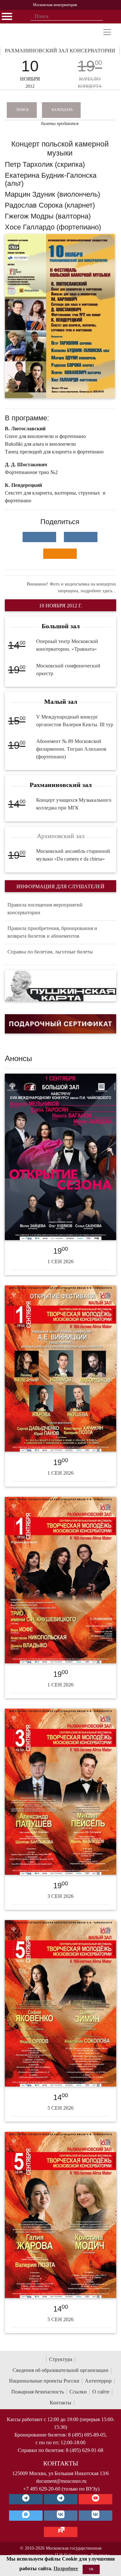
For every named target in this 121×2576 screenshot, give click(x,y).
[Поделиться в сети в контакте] (39, 537)
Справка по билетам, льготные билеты (50, 952)
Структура (61, 2359)
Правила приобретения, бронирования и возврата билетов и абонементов (52, 932)
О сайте (101, 2392)
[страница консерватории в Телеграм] (26, 2499)
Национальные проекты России (44, 2381)
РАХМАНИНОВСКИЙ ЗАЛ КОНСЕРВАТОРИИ (60, 51)
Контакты (60, 2403)
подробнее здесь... (98, 591)
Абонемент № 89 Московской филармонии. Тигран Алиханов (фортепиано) (71, 749)
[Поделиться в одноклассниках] (60, 554)
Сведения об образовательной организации (60, 2370)
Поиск (23, 110)
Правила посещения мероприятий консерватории (45, 909)
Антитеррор (98, 2381)
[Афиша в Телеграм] (61, 2532)
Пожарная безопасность (38, 2392)
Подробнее (66, 2568)
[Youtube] (96, 2499)
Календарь (62, 110)
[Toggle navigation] (107, 32)
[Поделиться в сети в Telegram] (81, 537)
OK (91, 2569)
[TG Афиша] (61, 2499)
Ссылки (78, 2392)
